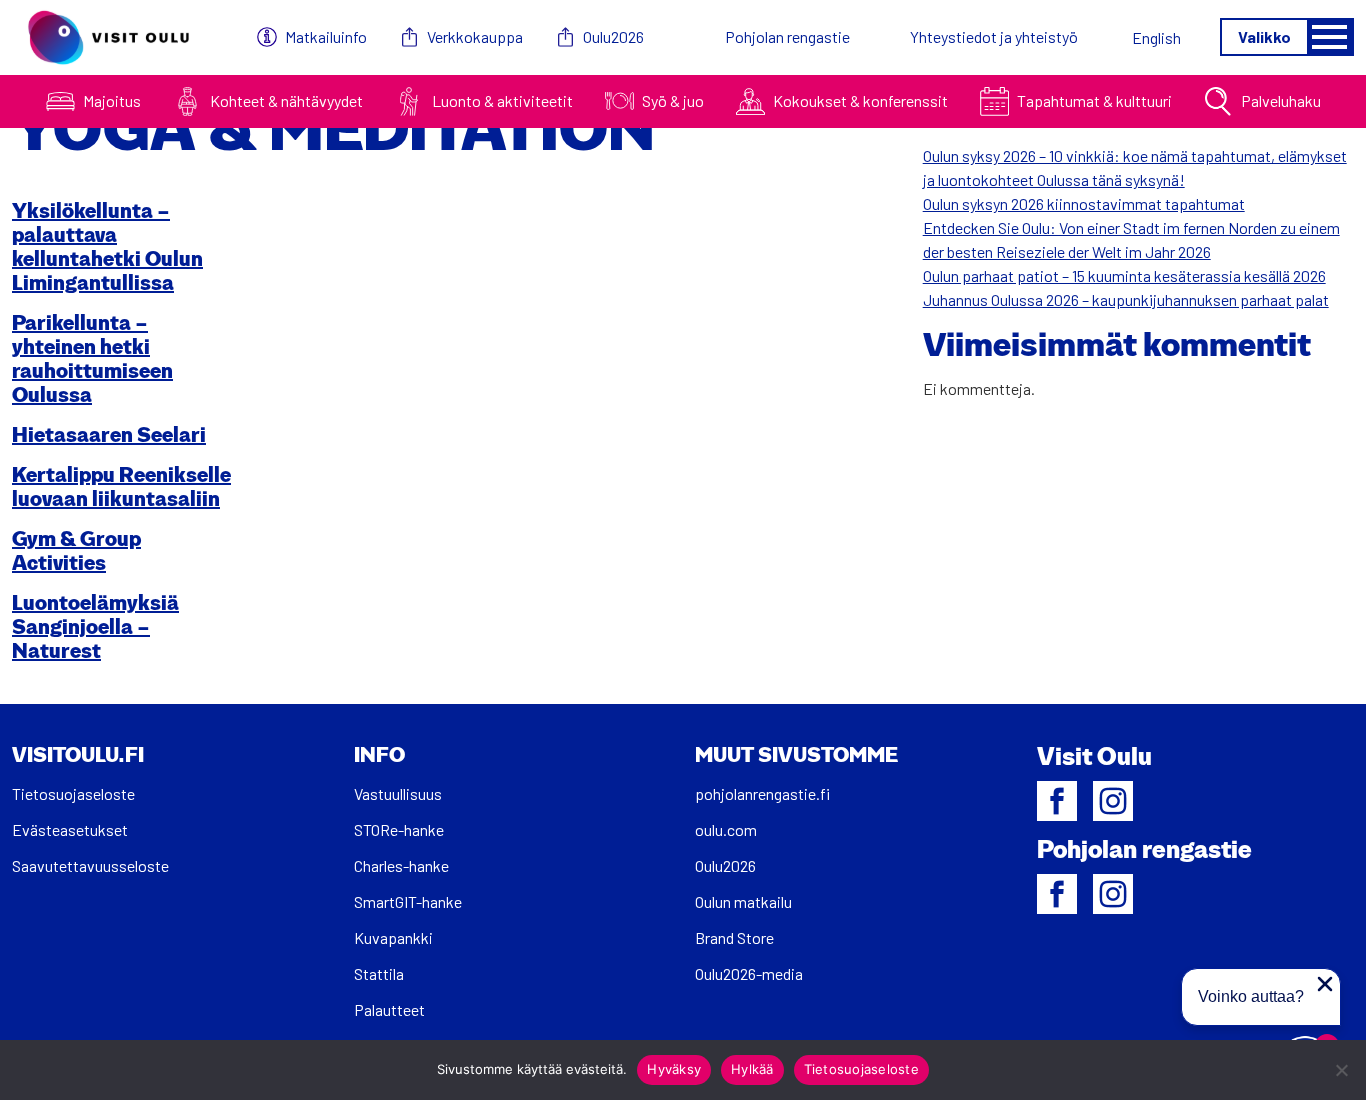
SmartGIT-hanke (408, 901)
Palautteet (389, 1009)
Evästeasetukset (70, 829)
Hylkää (752, 1069)
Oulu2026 (613, 36)
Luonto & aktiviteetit (502, 100)
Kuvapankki (393, 937)
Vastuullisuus (398, 793)
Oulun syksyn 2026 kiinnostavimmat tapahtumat (1084, 203)
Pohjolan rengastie (787, 36)
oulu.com (726, 829)
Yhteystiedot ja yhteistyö (994, 36)
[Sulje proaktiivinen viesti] (1325, 984)
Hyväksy (674, 1069)
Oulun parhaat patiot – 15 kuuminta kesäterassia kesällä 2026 (1124, 275)
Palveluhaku (1281, 100)
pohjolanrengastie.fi (762, 793)
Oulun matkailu (743, 901)
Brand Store (734, 937)
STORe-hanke (399, 829)
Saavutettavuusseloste (90, 865)
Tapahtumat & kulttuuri (1094, 100)
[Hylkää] (1341, 1070)
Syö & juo (673, 100)
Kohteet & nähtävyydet (286, 100)
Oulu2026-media (749, 973)
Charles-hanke (401, 865)
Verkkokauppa (475, 36)
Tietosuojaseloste (73, 793)
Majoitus (112, 100)
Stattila (379, 973)
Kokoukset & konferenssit (860, 100)
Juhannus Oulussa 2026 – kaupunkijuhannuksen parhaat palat (1126, 299)
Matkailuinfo (326, 36)
